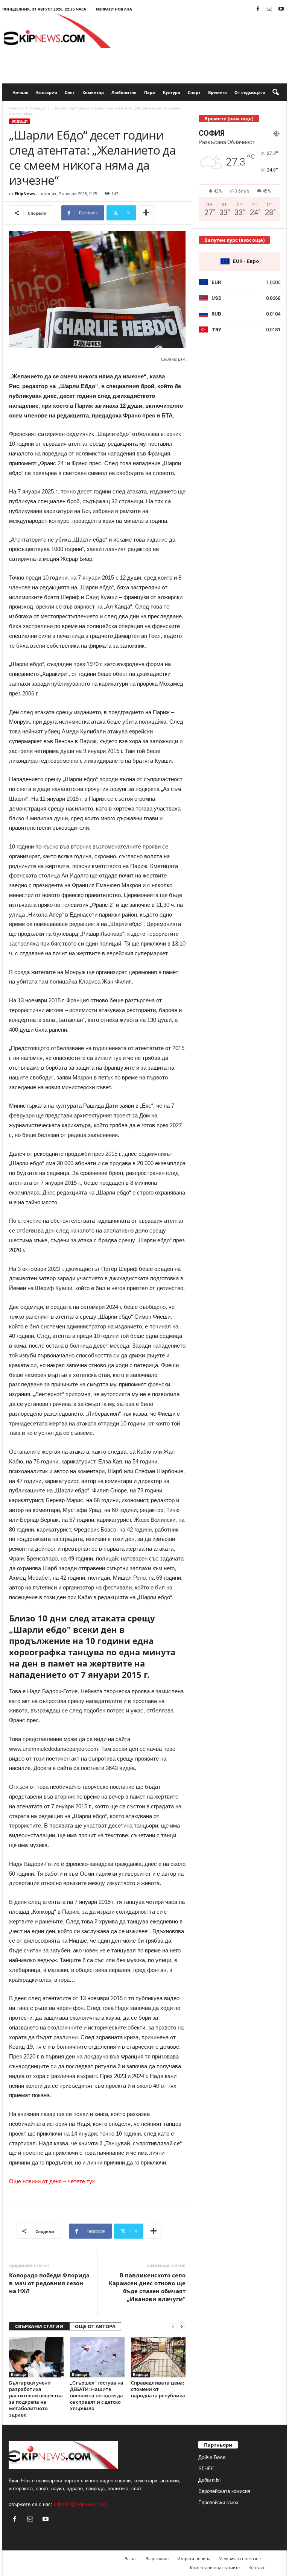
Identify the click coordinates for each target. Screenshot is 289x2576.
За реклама (157, 2559)
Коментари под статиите (215, 2568)
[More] (146, 213)
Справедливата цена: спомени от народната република (158, 2389)
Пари (150, 92)
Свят (70, 92)
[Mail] (269, 9)
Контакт (256, 2568)
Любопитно (124, 92)
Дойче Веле (212, 2457)
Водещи (37, 108)
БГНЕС (206, 2469)
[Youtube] (281, 9)
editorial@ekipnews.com (80, 2504)
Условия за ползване (240, 2559)
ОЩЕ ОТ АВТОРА (95, 2326)
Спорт (194, 92)
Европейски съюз (218, 2502)
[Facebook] (258, 9)
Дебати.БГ (210, 2480)
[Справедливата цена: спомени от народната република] (158, 2357)
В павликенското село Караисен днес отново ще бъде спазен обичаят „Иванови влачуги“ (147, 2287)
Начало (21, 92)
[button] (275, 93)
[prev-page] (173, 2326)
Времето (218, 92)
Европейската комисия (224, 2491)
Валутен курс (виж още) (234, 240)
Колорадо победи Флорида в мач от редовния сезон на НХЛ (49, 2283)
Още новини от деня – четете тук (52, 2181)
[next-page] (182, 2326)
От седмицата (250, 92)
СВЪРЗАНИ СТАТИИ (39, 2326)
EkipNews (25, 194)
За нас (131, 2559)
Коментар (93, 92)
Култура (172, 92)
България (47, 92)
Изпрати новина (114, 9)
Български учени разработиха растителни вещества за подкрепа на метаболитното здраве (36, 2399)
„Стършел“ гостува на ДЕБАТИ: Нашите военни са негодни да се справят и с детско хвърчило (97, 2395)
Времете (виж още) (229, 118)
